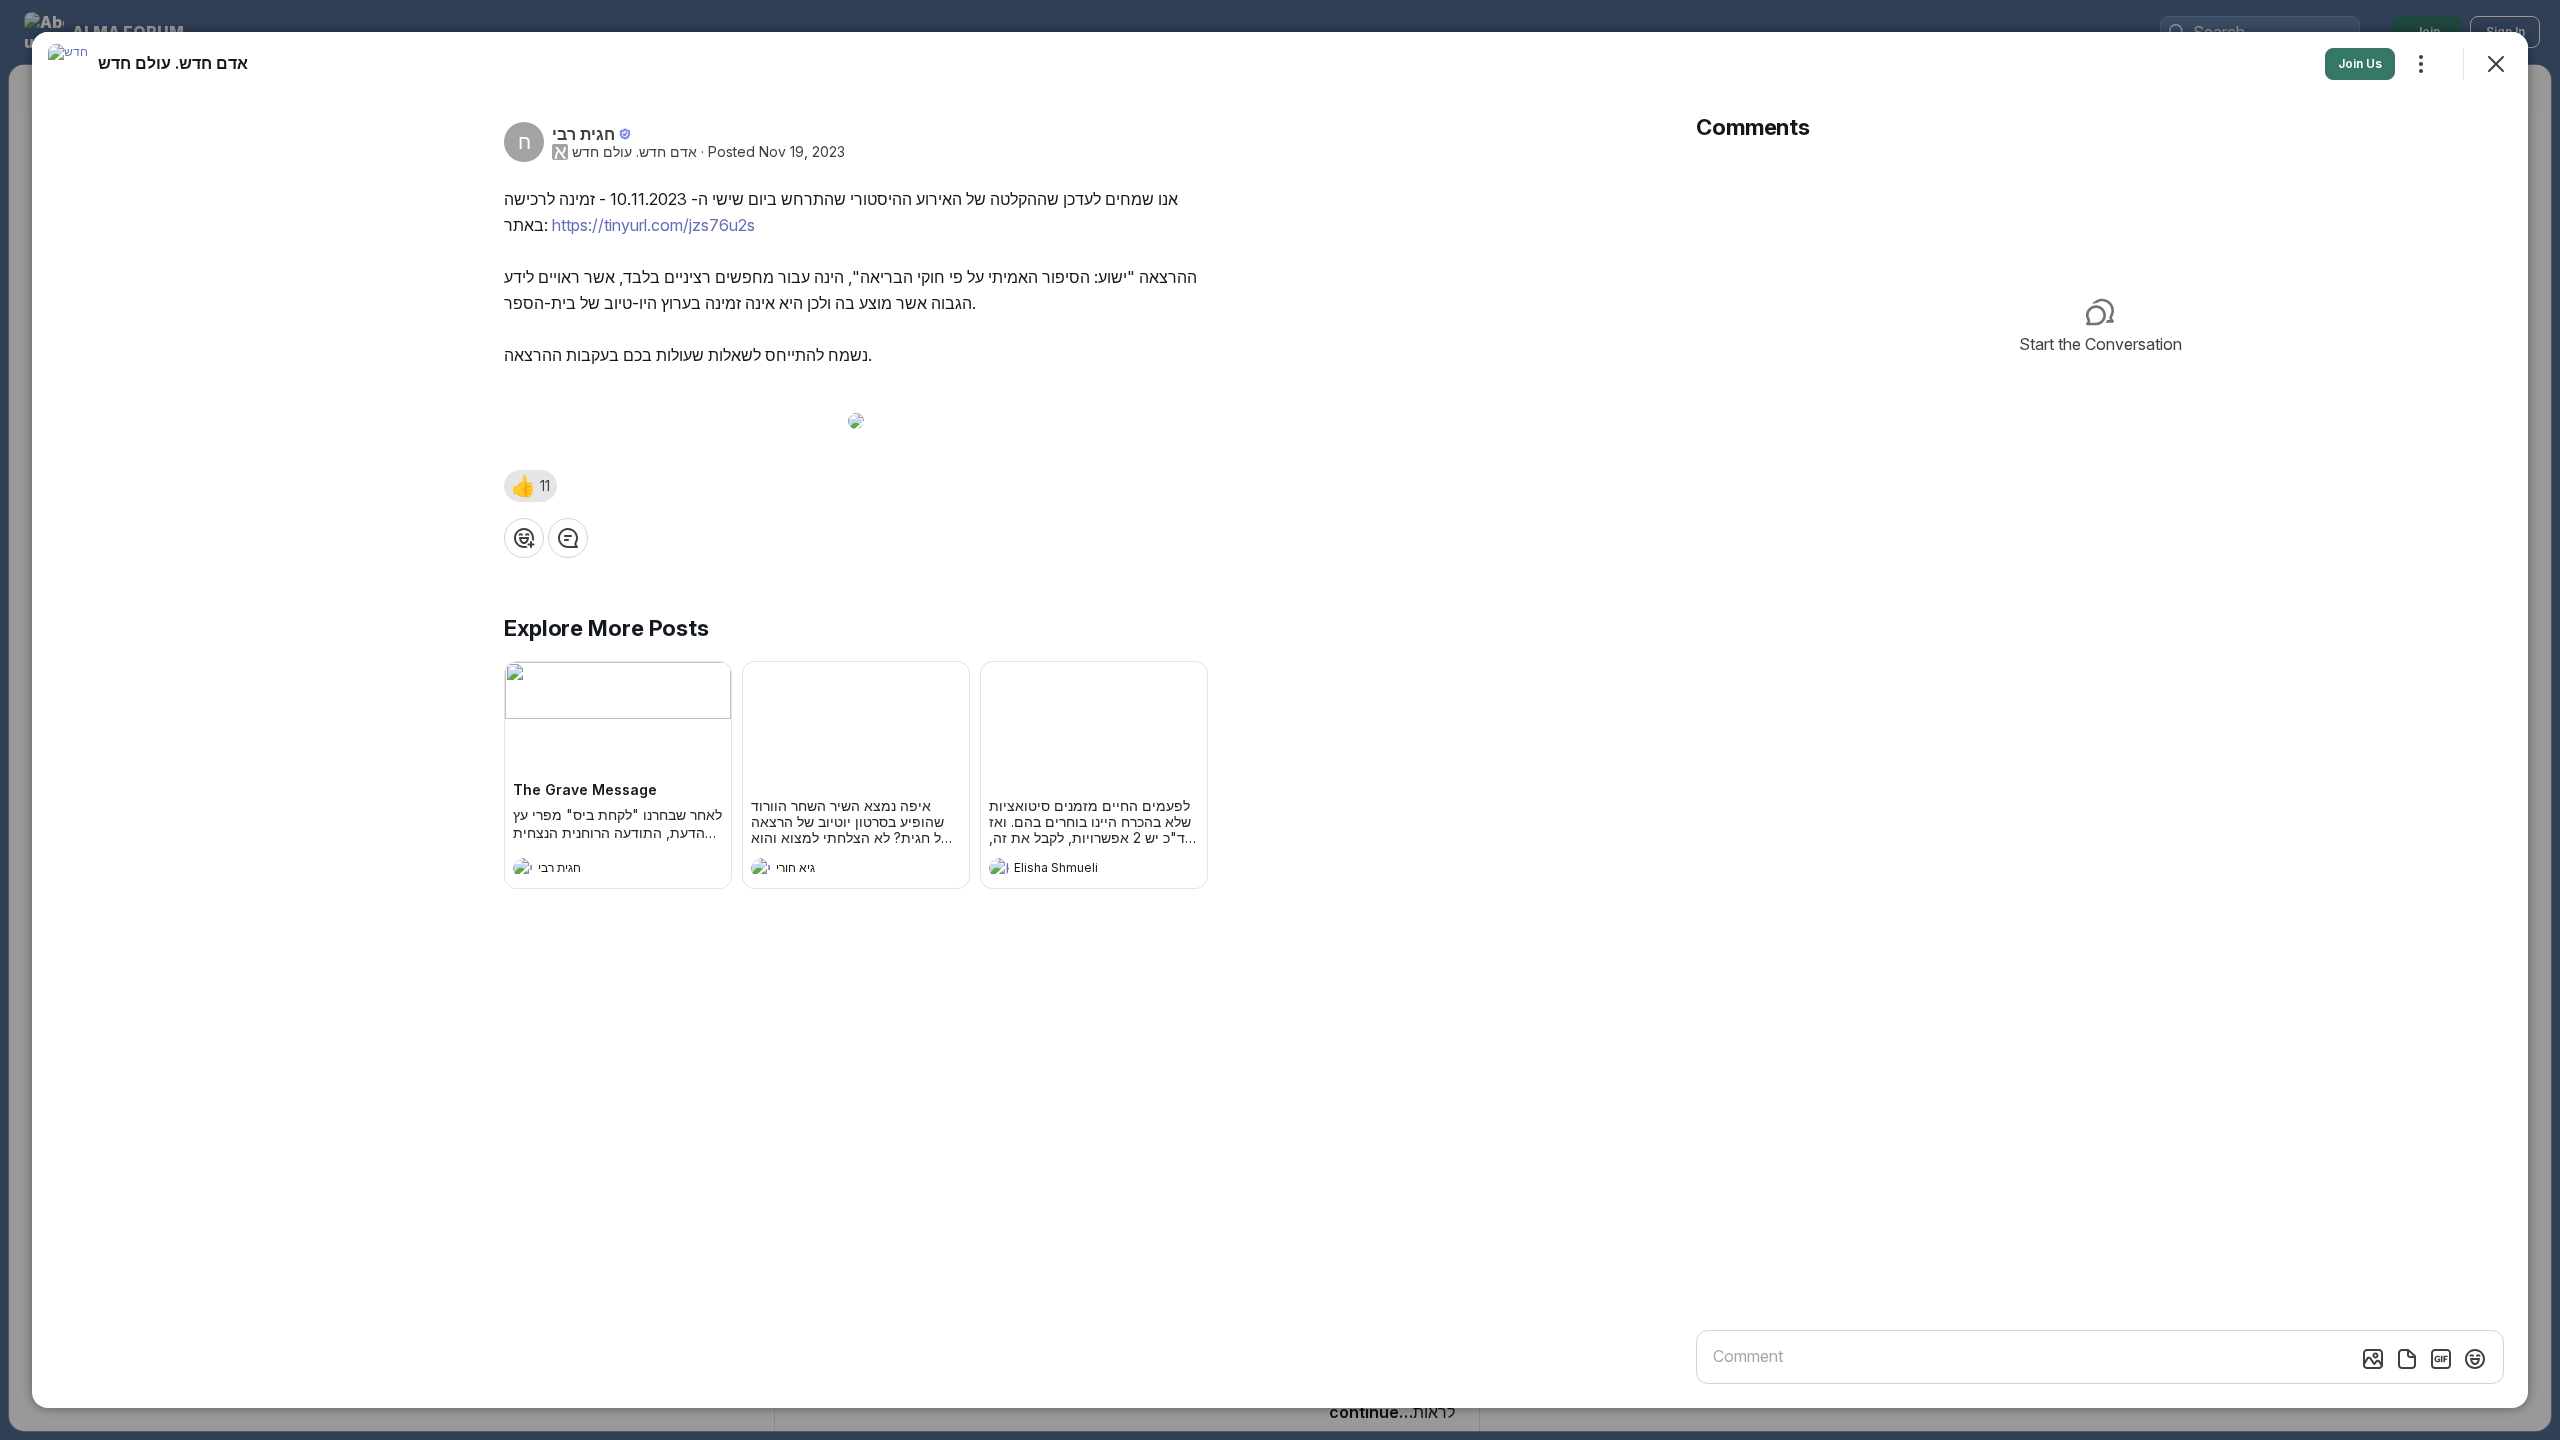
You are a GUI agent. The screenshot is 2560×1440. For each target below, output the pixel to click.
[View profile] (523, 868)
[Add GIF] (2441, 1359)
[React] (524, 538)
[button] (530, 486)
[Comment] (568, 538)
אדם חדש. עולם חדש (634, 152)
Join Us (2360, 63)
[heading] (598, 870)
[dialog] (1280, 720)
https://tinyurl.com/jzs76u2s (653, 225)
